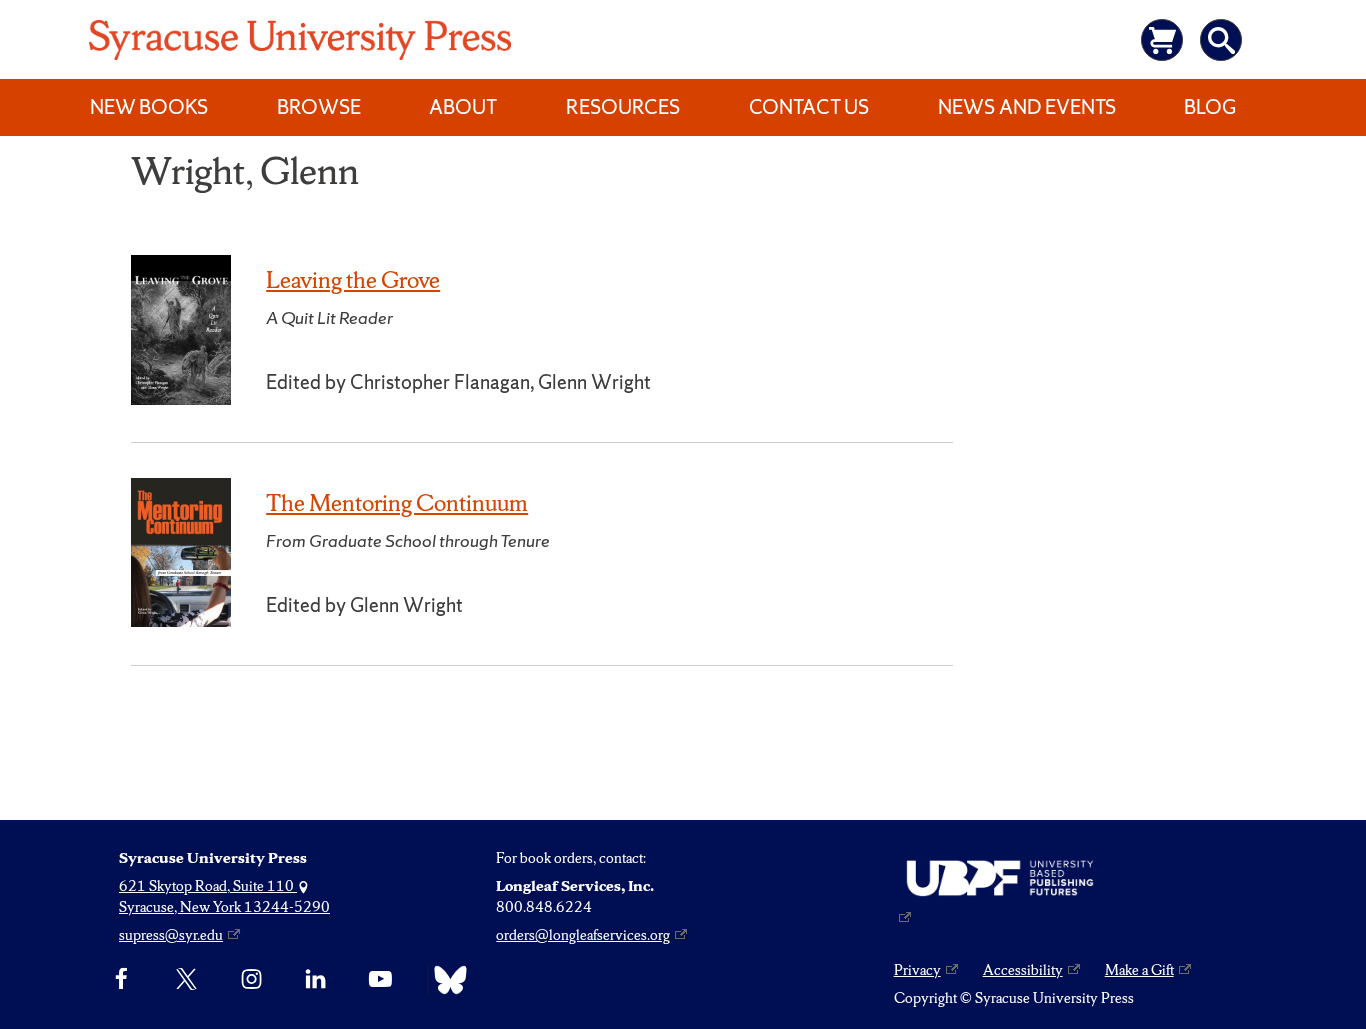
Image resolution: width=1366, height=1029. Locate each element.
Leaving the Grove (353, 280)
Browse (319, 107)
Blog (1210, 107)
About (463, 107)
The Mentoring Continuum (397, 503)
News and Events (1027, 107)
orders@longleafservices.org (583, 935)
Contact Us (809, 107)
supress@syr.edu (171, 935)
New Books (149, 107)
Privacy (917, 970)
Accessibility (1023, 970)
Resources (623, 107)
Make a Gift (1139, 970)
